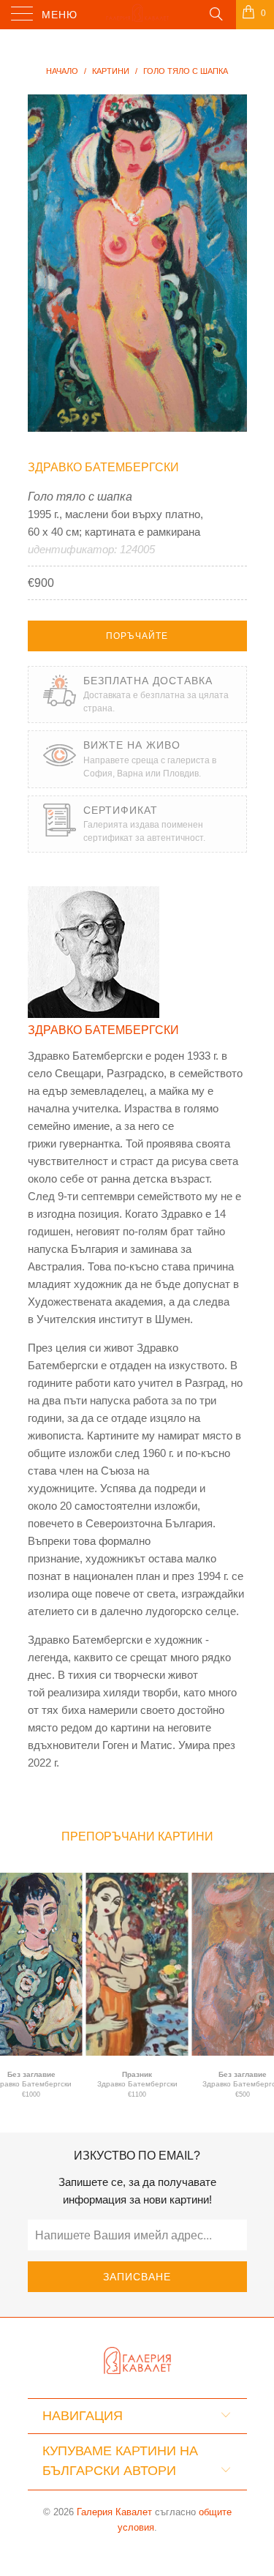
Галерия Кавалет (114, 2512)
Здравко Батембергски (103, 467)
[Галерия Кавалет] (137, 15)
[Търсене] (215, 13)
